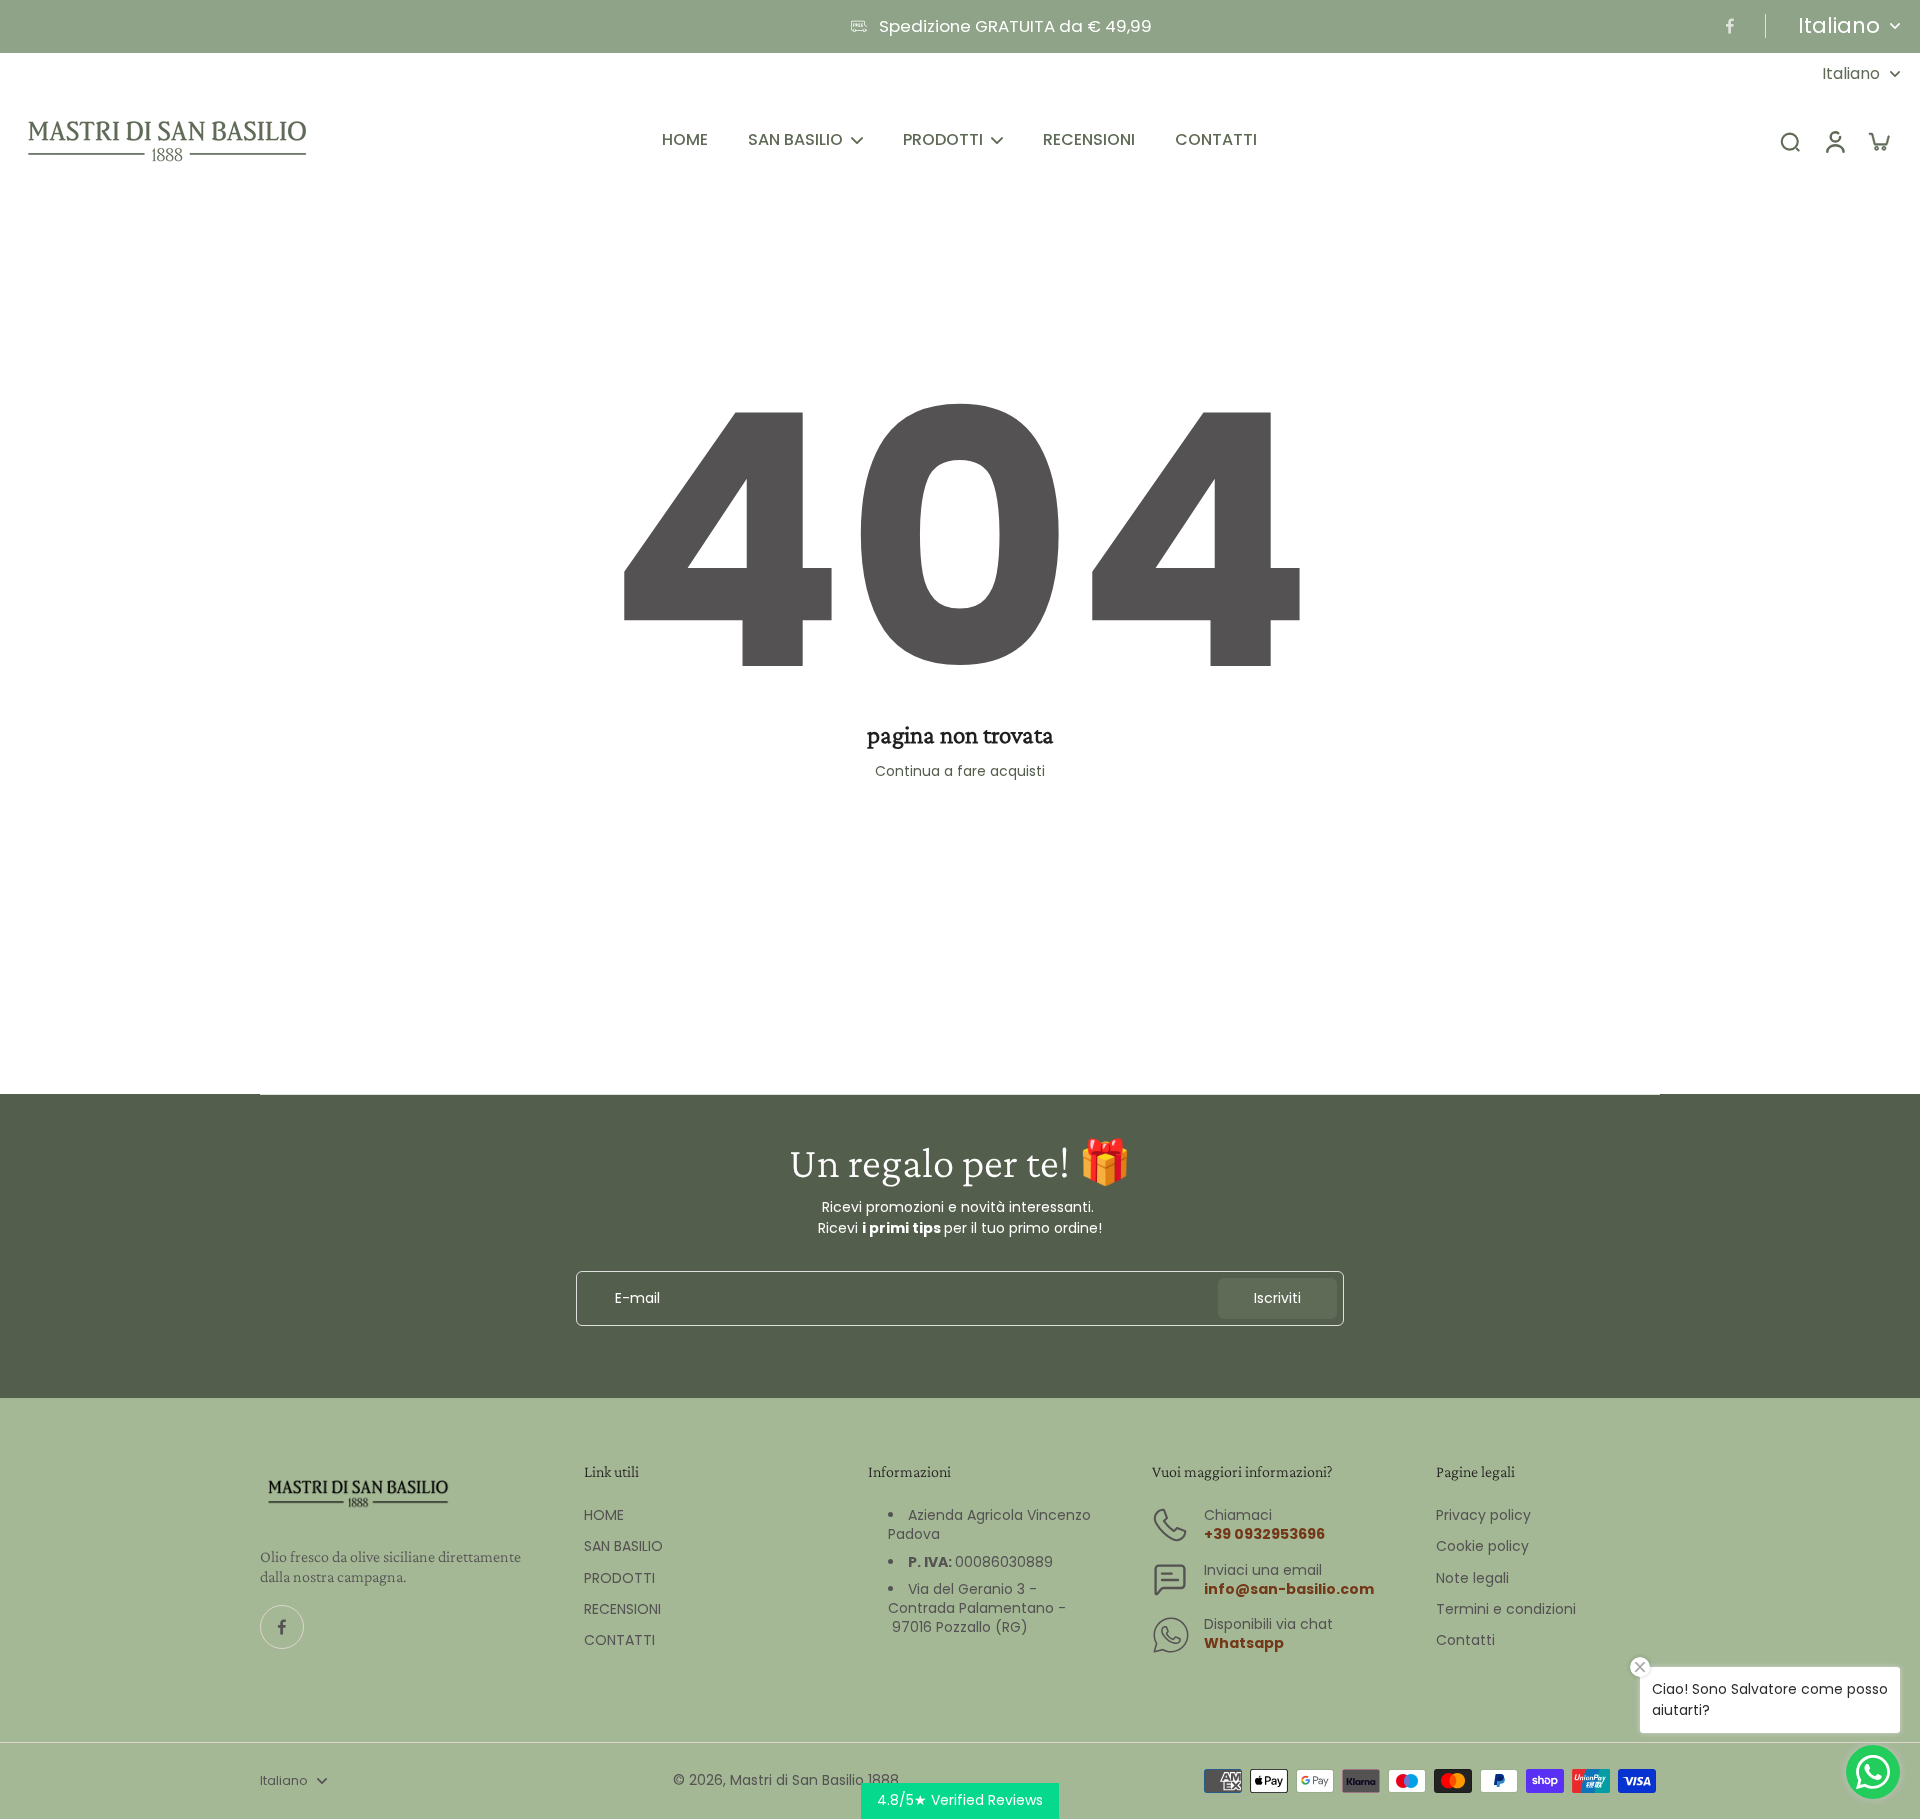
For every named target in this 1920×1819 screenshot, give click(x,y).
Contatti (1465, 1640)
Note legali (1472, 1578)
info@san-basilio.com (1289, 1589)
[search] (1790, 141)
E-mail (637, 1298)
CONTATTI (619, 1640)
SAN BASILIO (623, 1546)
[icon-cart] (1878, 141)
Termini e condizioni (1506, 1609)
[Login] (1834, 141)
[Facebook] (1730, 26)
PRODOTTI (619, 1578)
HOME (604, 1515)
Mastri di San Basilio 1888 (814, 1780)
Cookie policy (1482, 1546)
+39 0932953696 (1264, 1534)
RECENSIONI (622, 1609)
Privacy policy (1483, 1515)
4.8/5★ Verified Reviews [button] (960, 1800)
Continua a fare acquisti (960, 771)
